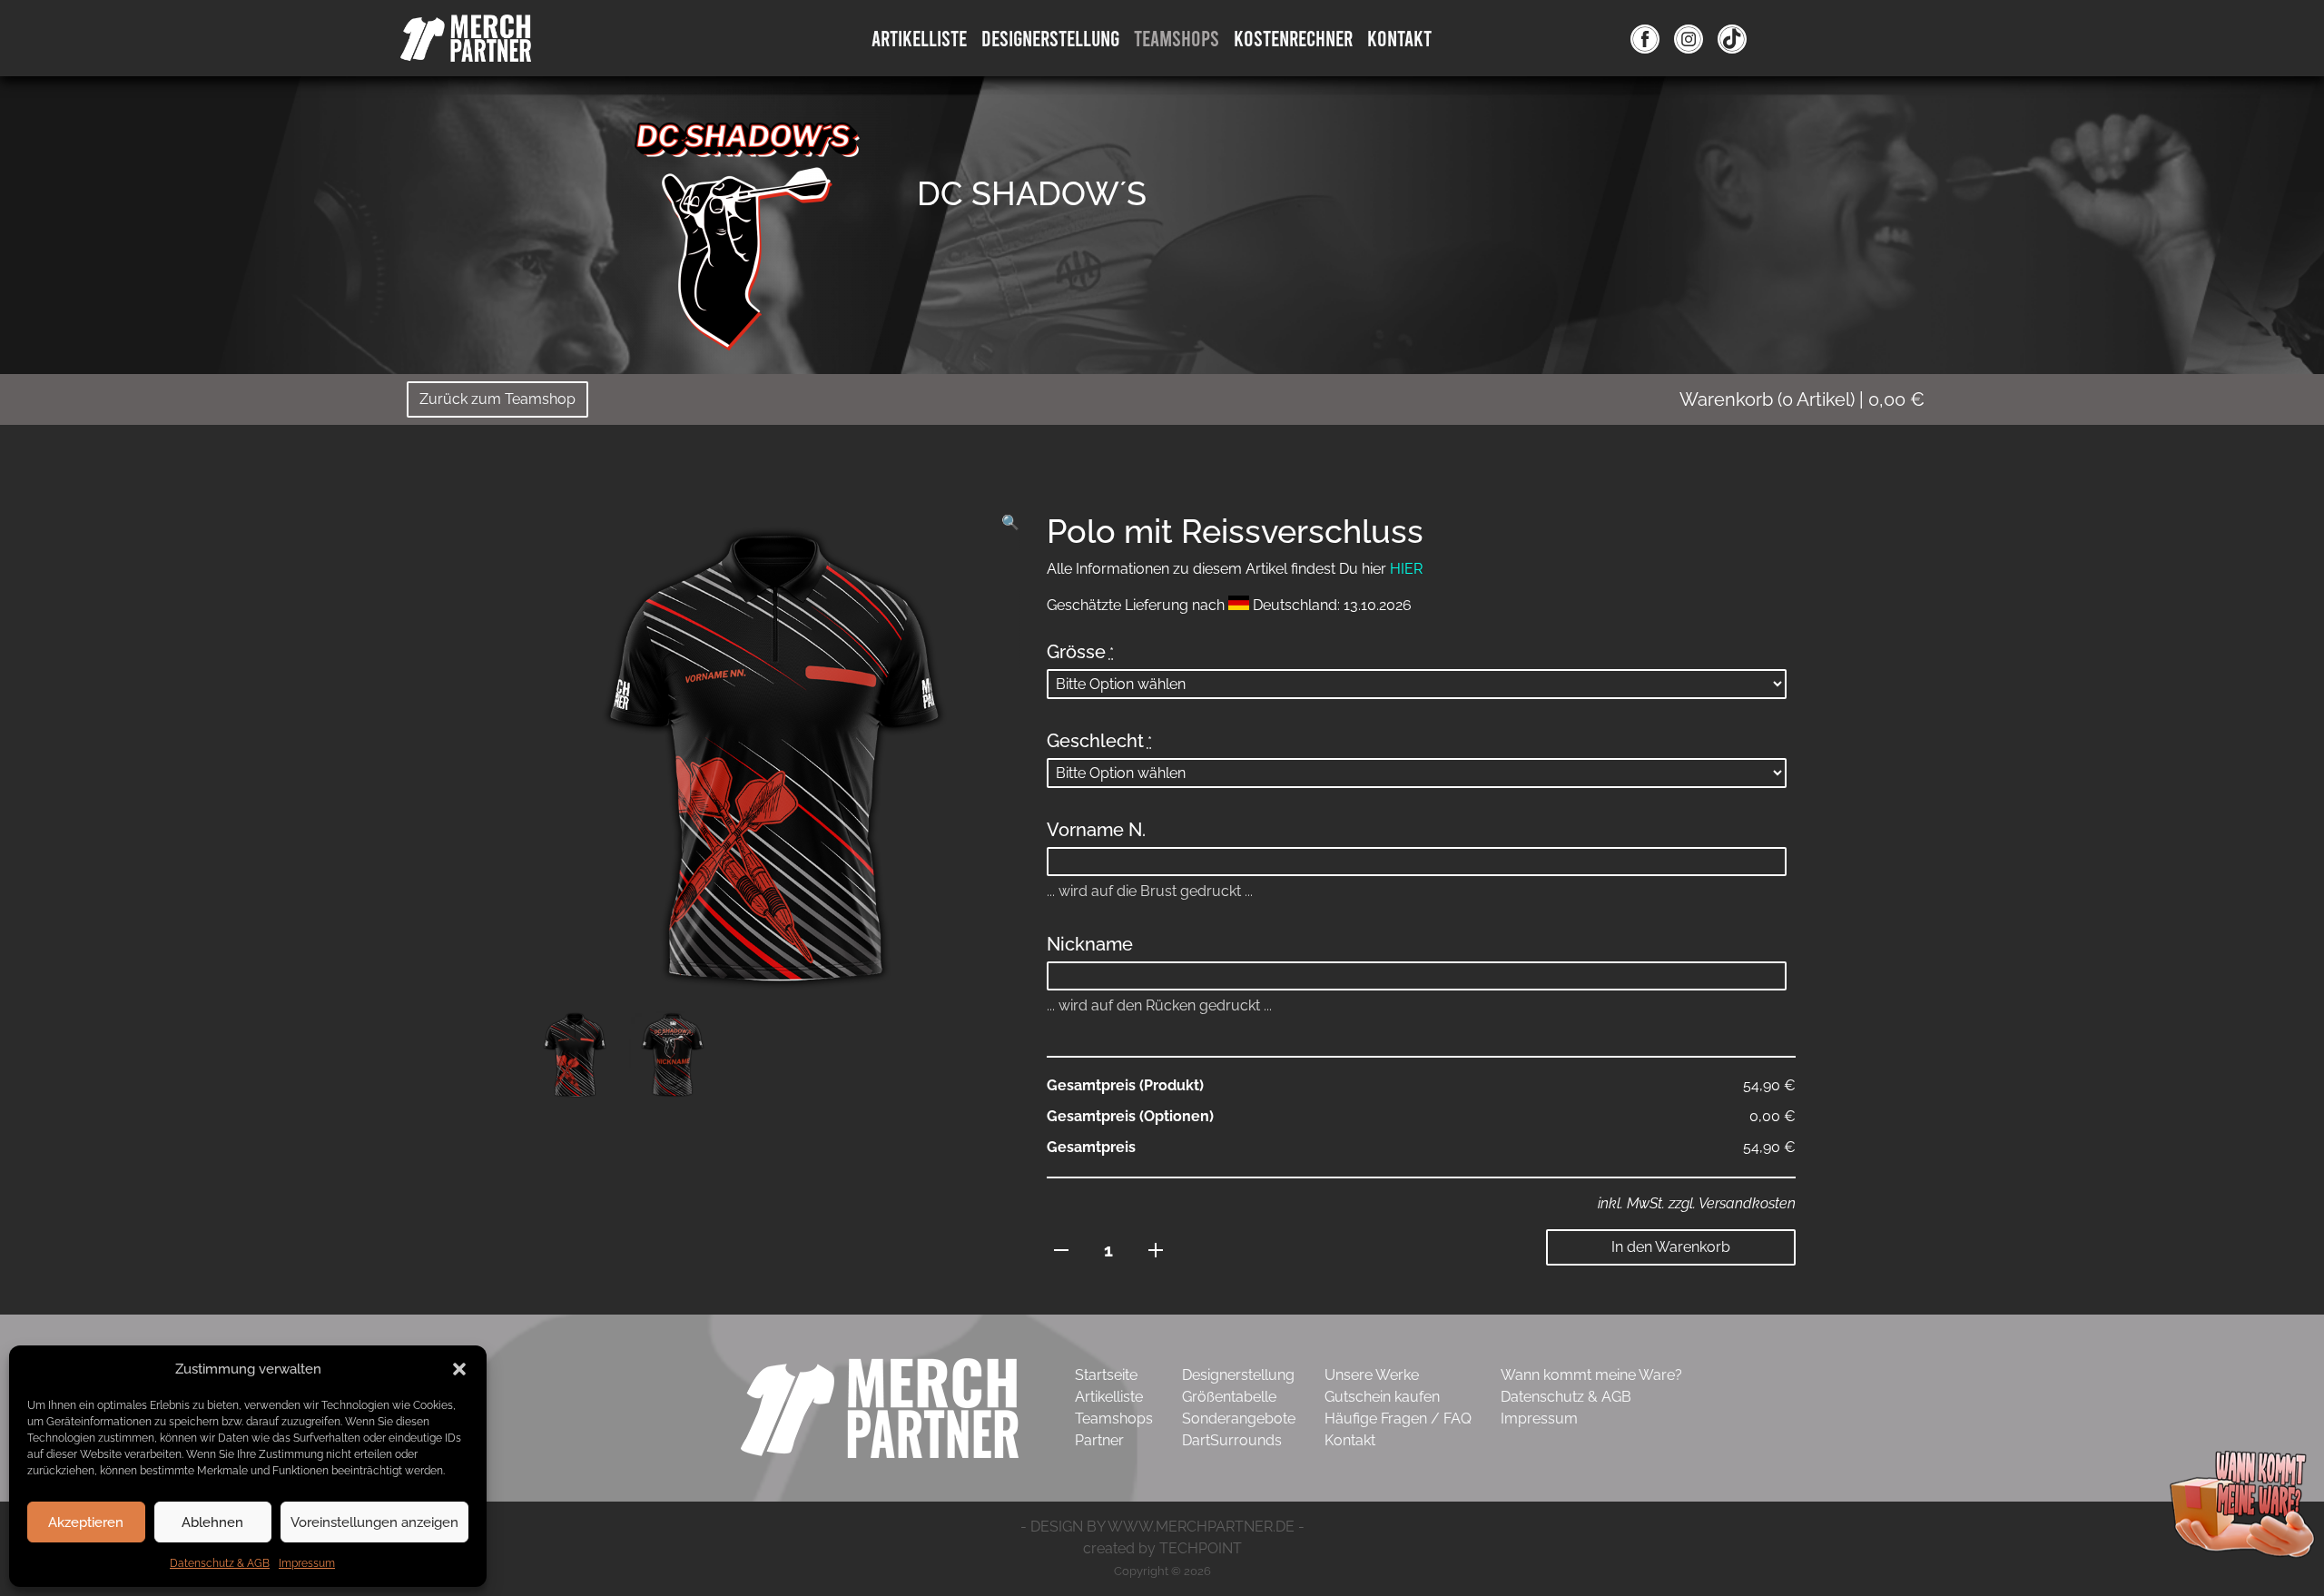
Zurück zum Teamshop (497, 399)
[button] (459, 1369)
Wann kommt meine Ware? (1591, 1375)
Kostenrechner (1293, 38)
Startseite (1106, 1375)
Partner (1099, 1440)
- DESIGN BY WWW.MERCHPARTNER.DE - (1162, 1527)
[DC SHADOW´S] (753, 222)
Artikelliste (919, 38)
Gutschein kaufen (1382, 1397)
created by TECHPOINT (1162, 1548)
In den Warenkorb (1671, 1247)
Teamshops (1177, 38)
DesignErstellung (1050, 38)
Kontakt (1399, 38)
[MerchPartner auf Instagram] (1689, 38)
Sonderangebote (1239, 1419)
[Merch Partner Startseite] (880, 1407)
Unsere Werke (1372, 1375)
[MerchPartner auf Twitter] (1732, 38)
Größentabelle (1229, 1397)
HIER (1406, 569)
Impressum (307, 1563)
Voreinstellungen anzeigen (374, 1522)
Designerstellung (1238, 1375)
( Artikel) (1802, 399)
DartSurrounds (1232, 1440)
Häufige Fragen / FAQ (1398, 1419)
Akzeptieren (86, 1522)
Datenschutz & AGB (220, 1563)
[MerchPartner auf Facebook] (1645, 38)
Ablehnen (212, 1522)
